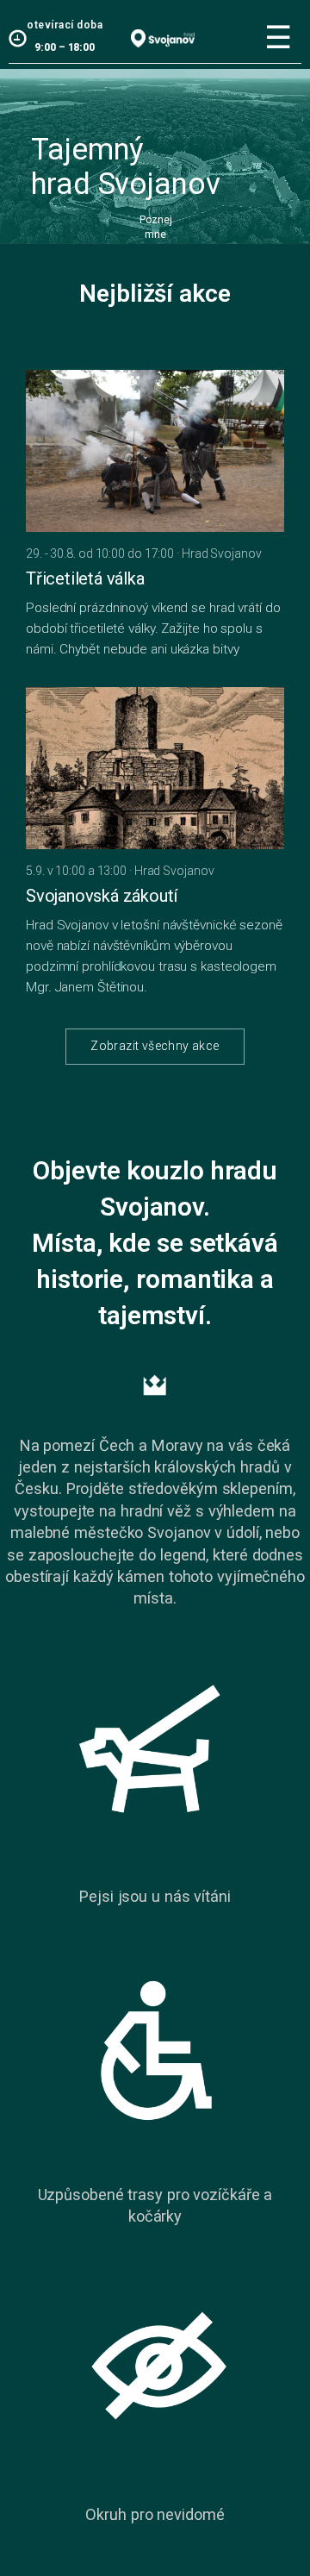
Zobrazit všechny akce (155, 1046)
